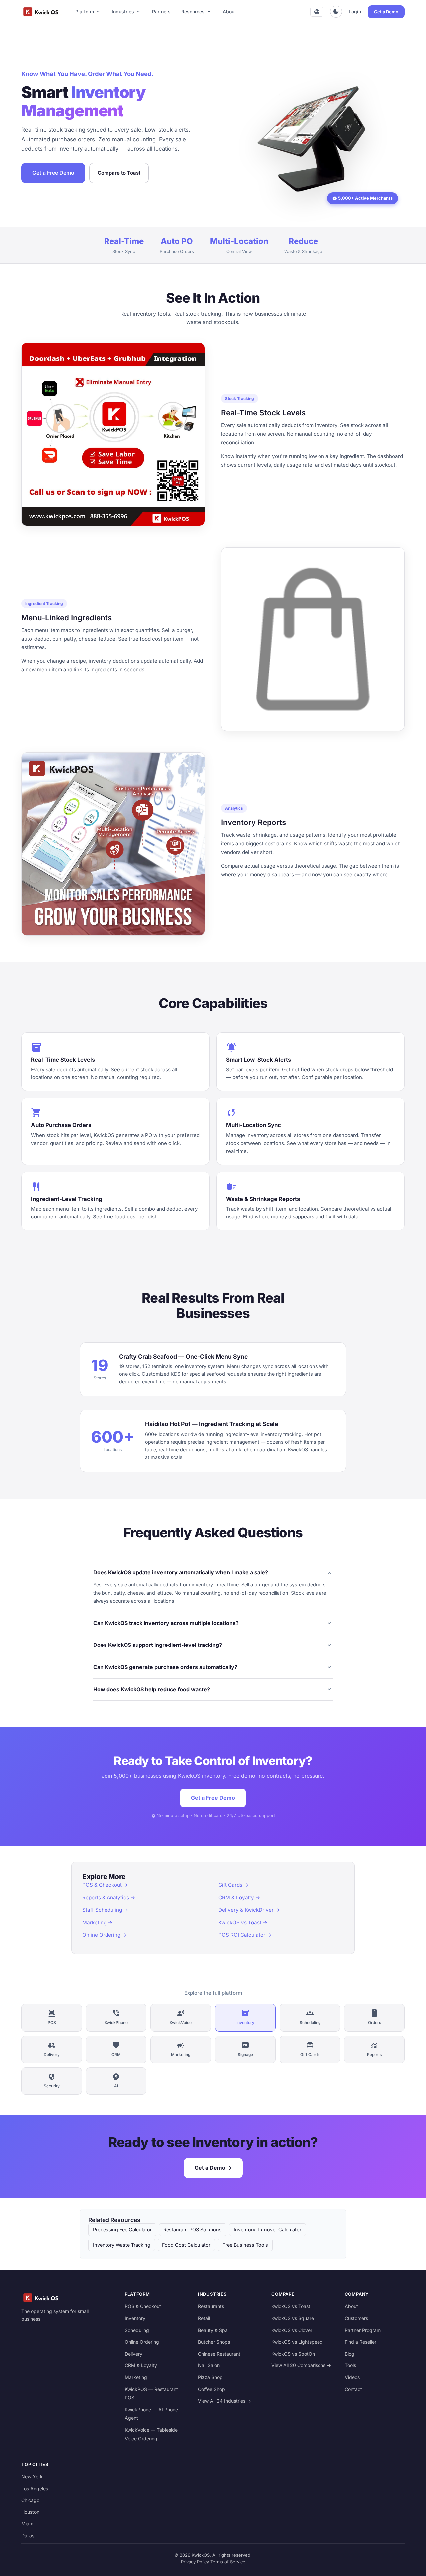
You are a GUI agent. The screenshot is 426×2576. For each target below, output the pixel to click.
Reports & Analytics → (109, 1897)
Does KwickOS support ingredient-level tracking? (213, 1645)
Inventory (135, 2318)
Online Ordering (142, 2342)
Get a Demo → (213, 2168)
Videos (352, 2377)
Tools (350, 2365)
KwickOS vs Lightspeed (297, 2342)
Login (355, 11)
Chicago (30, 2500)
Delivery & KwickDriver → (249, 1910)
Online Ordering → (105, 1935)
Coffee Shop (212, 2389)
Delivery (134, 2354)
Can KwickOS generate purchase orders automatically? (213, 1667)
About (229, 11)
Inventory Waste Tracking (122, 2245)
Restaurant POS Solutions (193, 2230)
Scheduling (137, 2330)
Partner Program (363, 2330)
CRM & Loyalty (141, 2365)
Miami (28, 2524)
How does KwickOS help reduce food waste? (213, 1689)
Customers (356, 2318)
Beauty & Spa (213, 2330)
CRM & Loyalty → (239, 1897)
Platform (88, 12)
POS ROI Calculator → (245, 1935)
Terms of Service (228, 2562)
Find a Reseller (361, 2342)
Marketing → (98, 1922)
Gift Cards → (233, 1885)
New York (32, 2476)
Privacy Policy (195, 2562)
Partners (161, 11)
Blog (350, 2354)
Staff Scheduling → (105, 1910)
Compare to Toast (119, 173)
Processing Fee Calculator (122, 2230)
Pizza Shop (210, 2377)
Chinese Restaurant (219, 2354)
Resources (197, 12)
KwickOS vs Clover (292, 2330)
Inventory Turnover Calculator (267, 2230)
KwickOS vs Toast (291, 2306)
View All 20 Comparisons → (301, 2365)
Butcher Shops (214, 2342)
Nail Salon (209, 2365)
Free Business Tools (245, 2245)
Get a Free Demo (53, 173)
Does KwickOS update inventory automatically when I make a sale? (213, 1573)
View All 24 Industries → (224, 2401)
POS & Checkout (143, 2306)
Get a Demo (386, 12)
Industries (127, 12)
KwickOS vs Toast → (243, 1922)
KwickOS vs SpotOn (293, 2354)
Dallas (28, 2536)
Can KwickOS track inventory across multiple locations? (213, 1623)
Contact (353, 2389)
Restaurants (211, 2306)
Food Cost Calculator (186, 2245)
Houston (30, 2512)
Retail (204, 2318)
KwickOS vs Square (293, 2318)
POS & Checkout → (105, 1885)
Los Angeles (35, 2488)
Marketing (136, 2377)
